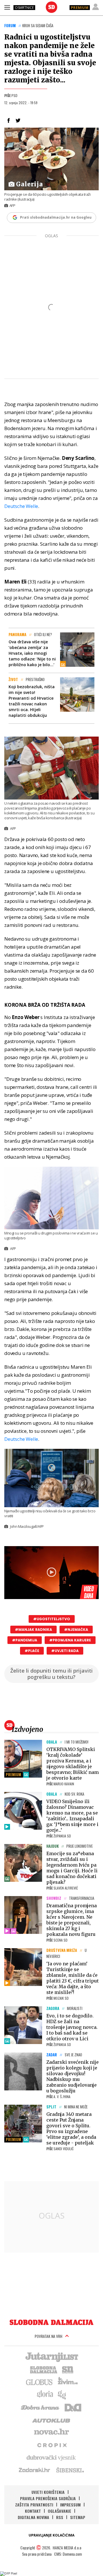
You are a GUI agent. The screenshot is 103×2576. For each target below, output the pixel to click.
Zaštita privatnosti (34, 2505)
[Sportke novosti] (68, 2369)
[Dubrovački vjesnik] (51, 2457)
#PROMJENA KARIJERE (70, 1640)
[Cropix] (52, 2445)
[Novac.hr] (51, 2432)
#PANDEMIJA (25, 1640)
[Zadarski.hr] (35, 2470)
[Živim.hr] (68, 2382)
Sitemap (78, 2517)
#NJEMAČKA (76, 1630)
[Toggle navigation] (7, 7)
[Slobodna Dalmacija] (51, 7)
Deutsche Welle (21, 506)
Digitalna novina (33, 2517)
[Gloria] (45, 2394)
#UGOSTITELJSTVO (52, 1619)
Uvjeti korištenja (48, 2492)
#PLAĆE (32, 1651)
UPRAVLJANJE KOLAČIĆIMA (51, 2535)
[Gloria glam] (62, 2394)
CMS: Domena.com (68, 2554)
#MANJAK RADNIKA (33, 1630)
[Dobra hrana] (40, 2407)
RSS (60, 2517)
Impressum (70, 2505)
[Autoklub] (51, 2419)
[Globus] (39, 2382)
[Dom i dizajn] (73, 2407)
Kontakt (33, 2511)
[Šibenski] (70, 2470)
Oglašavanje (60, 2511)
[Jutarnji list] (51, 2357)
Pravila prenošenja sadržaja (48, 2498)
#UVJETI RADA (65, 1651)
